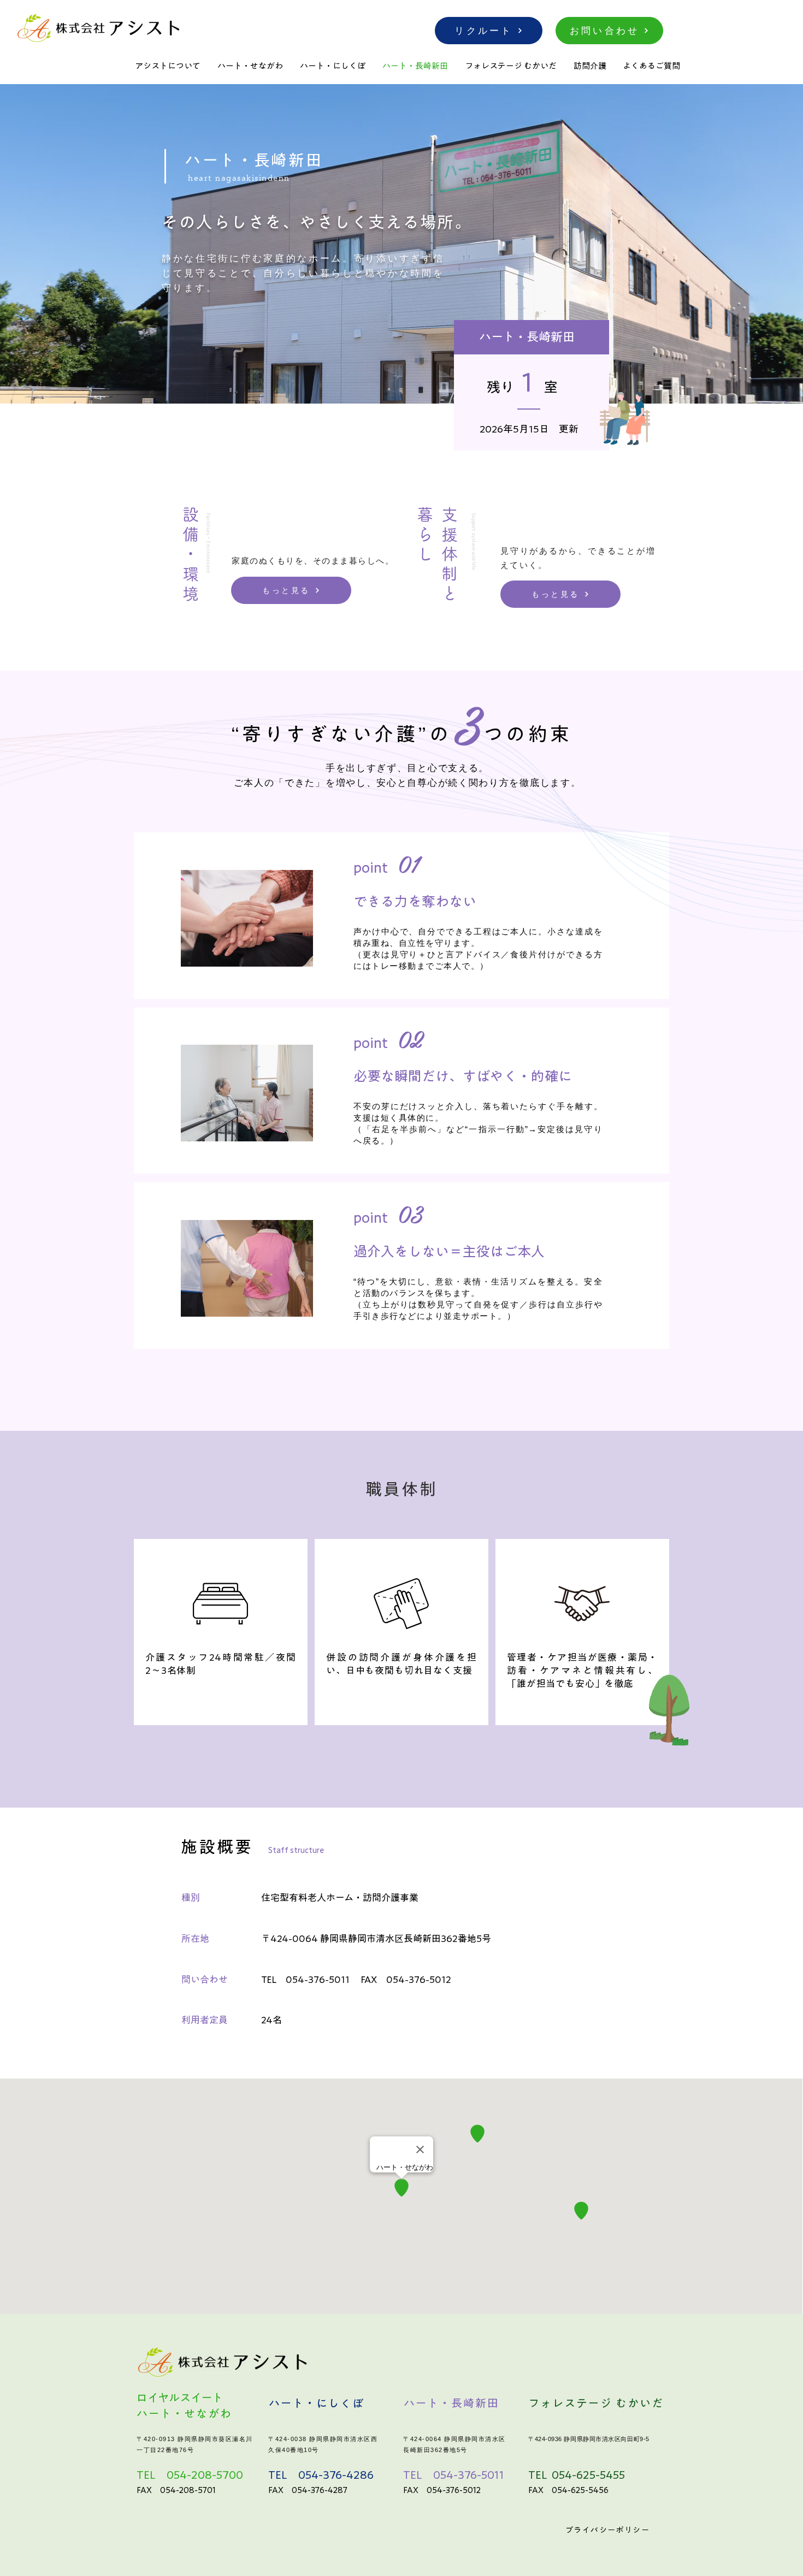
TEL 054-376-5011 (305, 1979)
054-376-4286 (336, 2474)
